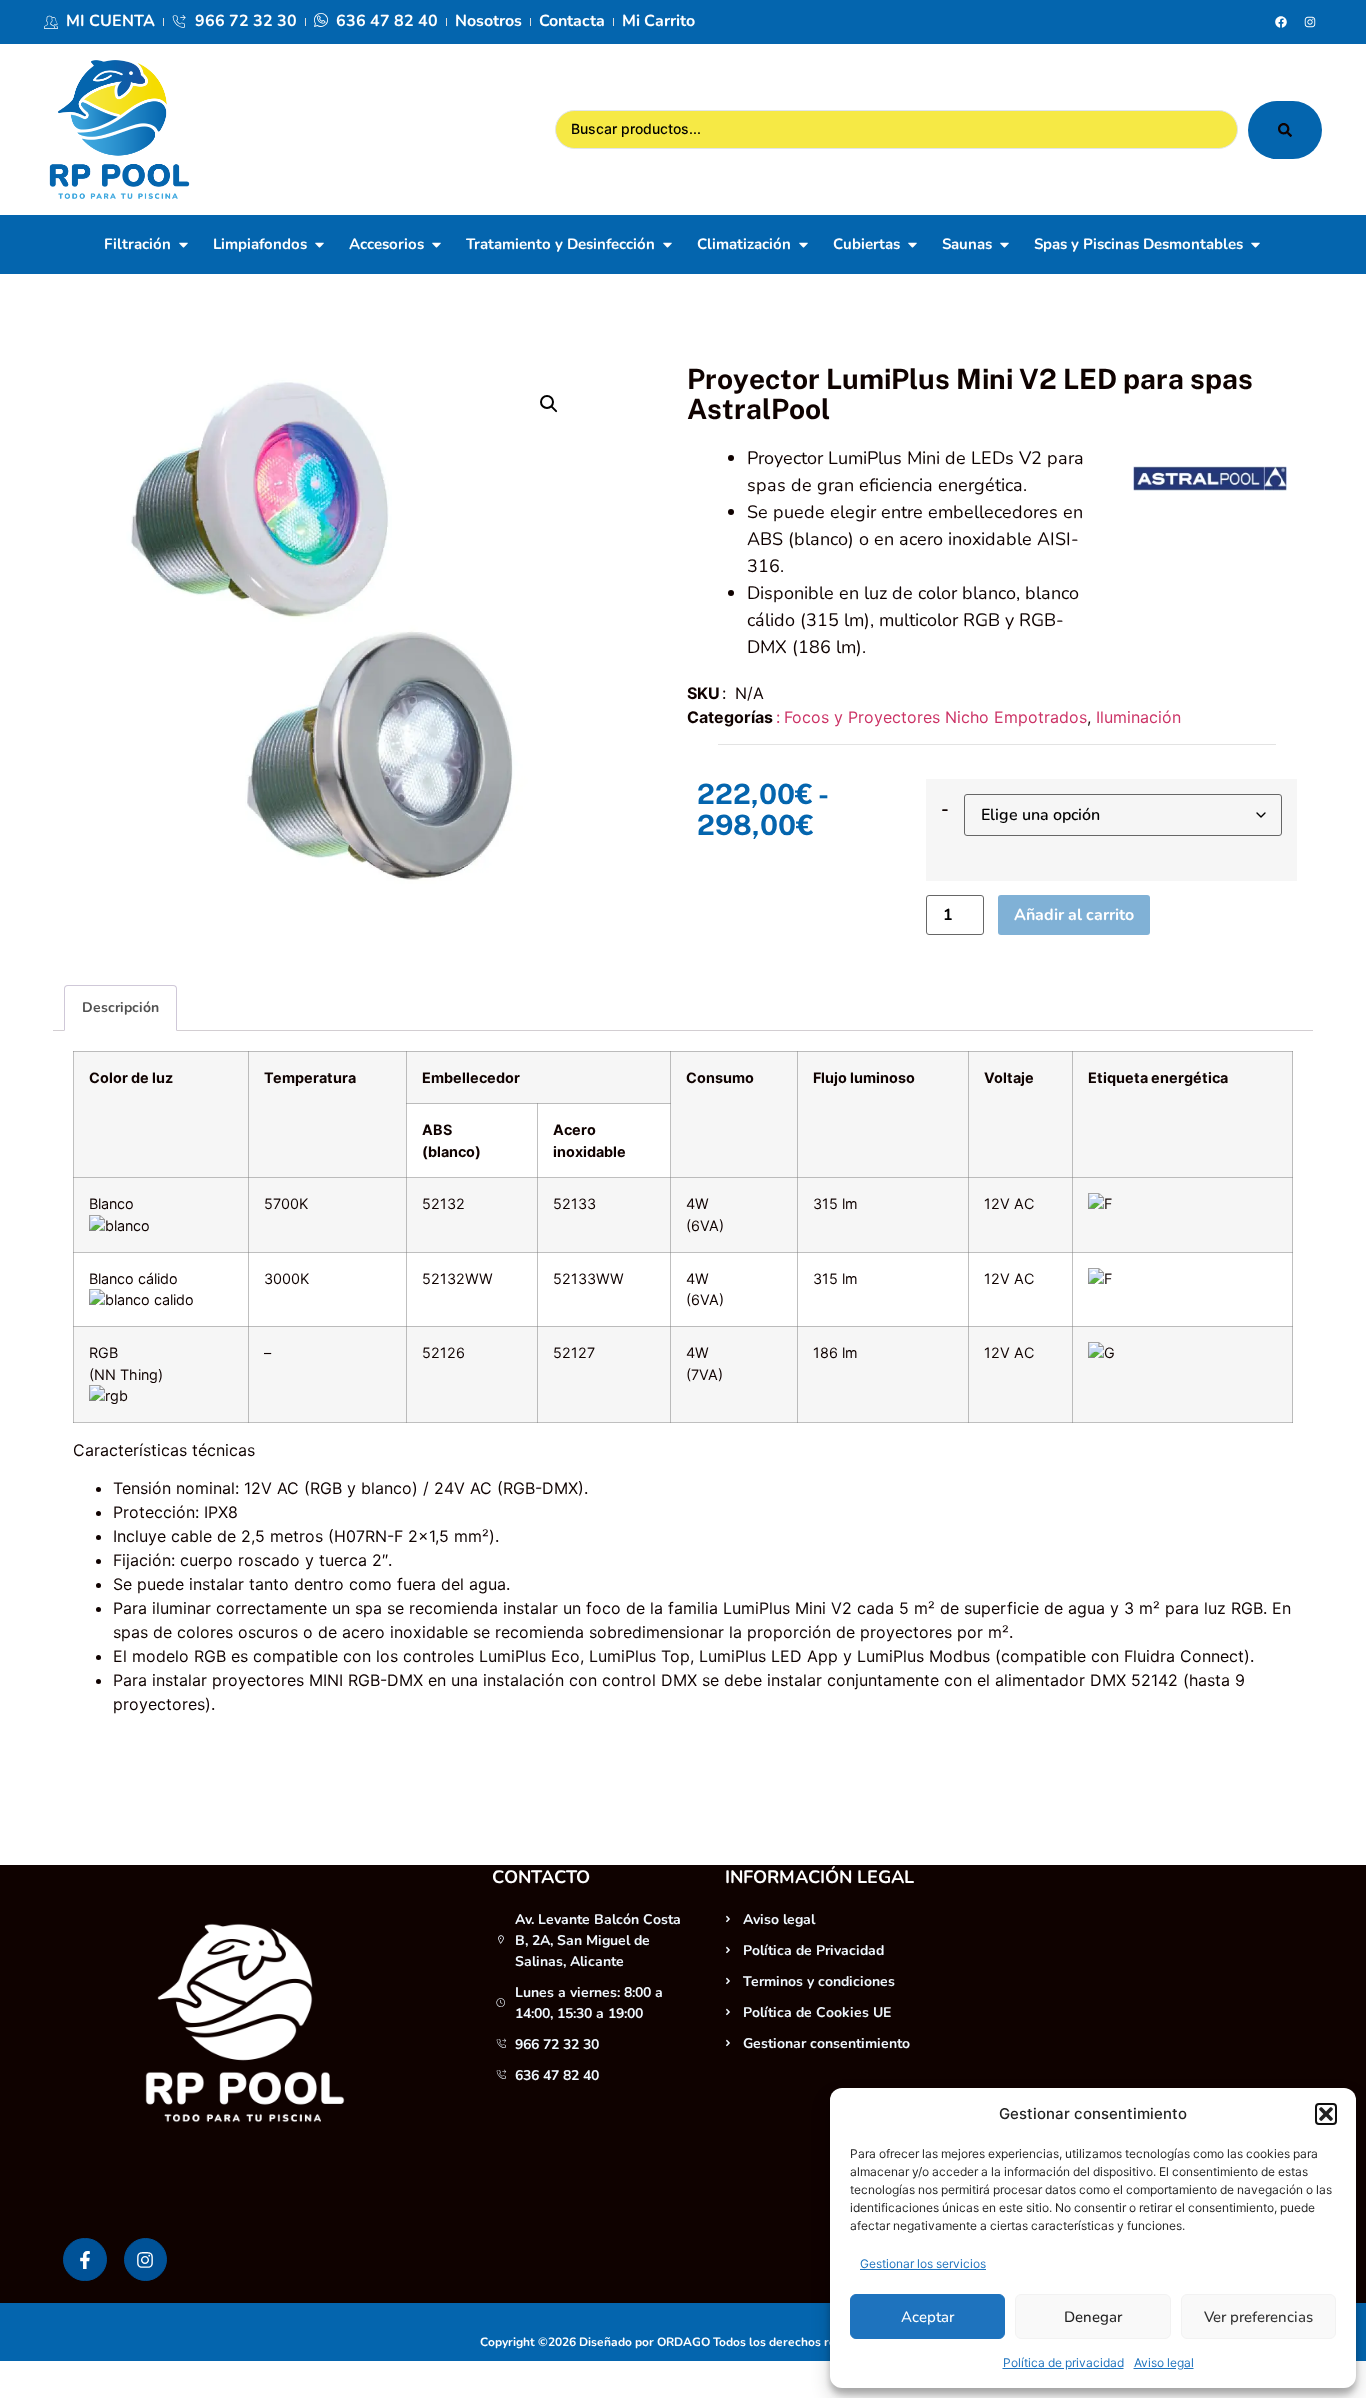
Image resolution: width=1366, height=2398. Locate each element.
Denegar (1093, 2317)
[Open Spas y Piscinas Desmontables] (1255, 244)
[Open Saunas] (1004, 244)
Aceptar (927, 2317)
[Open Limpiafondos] (319, 244)
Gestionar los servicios (923, 2263)
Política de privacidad (1063, 2362)
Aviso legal (1164, 2362)
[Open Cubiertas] (912, 244)
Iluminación (1138, 717)
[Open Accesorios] (436, 244)
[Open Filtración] (183, 244)
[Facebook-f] (84, 2259)
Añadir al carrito (1074, 915)
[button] (1326, 2114)
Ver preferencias (1258, 2317)
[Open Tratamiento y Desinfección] (667, 244)
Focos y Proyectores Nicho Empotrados (935, 717)
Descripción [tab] (120, 1007)
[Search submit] (1285, 130)
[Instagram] (1310, 22)
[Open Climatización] (803, 244)
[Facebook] (1281, 22)
